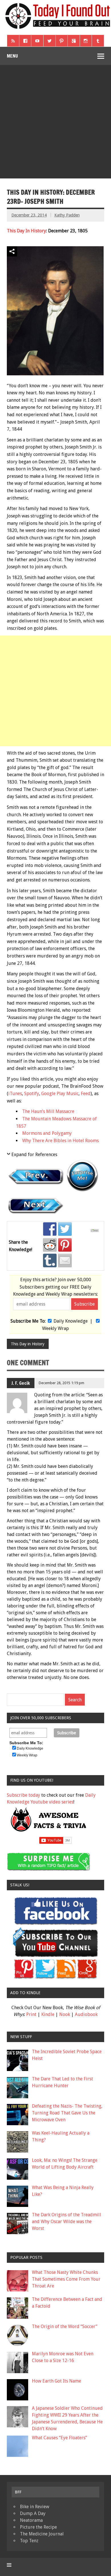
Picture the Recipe (38, 2527)
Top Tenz (29, 2541)
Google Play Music (60, 1094)
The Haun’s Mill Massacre (48, 1111)
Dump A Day (33, 2513)
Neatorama (31, 2520)
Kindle (48, 2014)
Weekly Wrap (55, 1328)
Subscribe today (23, 1795)
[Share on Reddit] (50, 1245)
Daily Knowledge (71, 1321)
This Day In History (26, 231)
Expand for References (34, 1155)
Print (31, 2014)
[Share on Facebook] (50, 1229)
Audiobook (86, 2014)
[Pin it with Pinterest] (65, 1245)
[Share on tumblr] (50, 1260)
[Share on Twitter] (65, 1229)
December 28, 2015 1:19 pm (61, 1383)
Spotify (32, 1094)
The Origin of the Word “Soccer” (65, 2326)
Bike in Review (35, 2507)
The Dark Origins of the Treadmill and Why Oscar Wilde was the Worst (66, 2222)
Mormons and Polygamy (47, 1133)
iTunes (15, 1094)
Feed (86, 1094)
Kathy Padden (67, 215)
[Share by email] (65, 1260)
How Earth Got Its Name (56, 2381)
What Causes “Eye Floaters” (59, 2438)
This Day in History (28, 1344)
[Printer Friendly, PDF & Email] (95, 1231)
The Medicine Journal (42, 2534)
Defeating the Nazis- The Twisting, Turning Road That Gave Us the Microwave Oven (67, 2113)
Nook (65, 2014)
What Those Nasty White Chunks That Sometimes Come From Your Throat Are (66, 2279)
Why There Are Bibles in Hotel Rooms (60, 1141)
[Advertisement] (55, 123)
